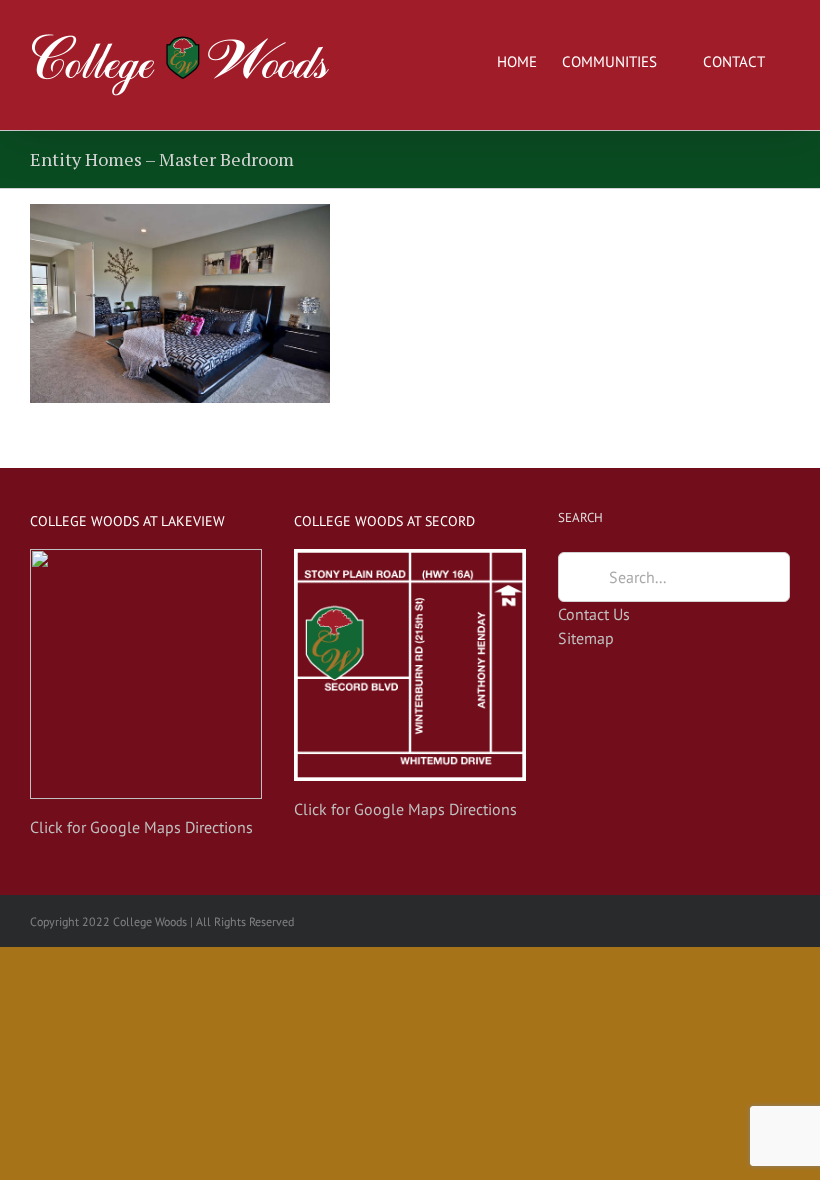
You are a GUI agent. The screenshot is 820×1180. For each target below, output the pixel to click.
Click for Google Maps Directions (141, 827)
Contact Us (594, 614)
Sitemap (586, 638)
